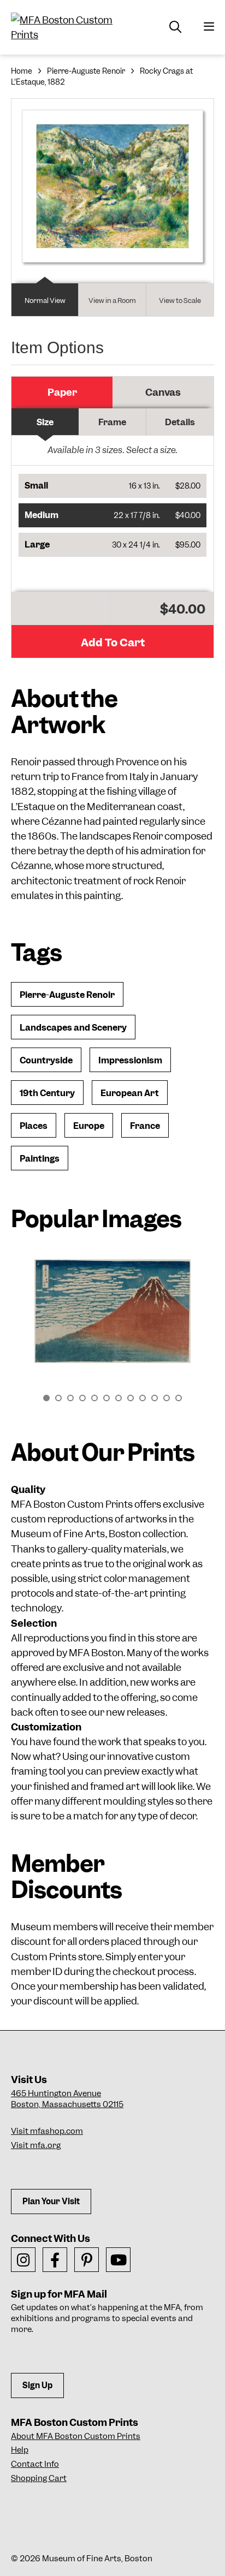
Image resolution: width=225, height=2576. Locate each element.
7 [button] (119, 1398)
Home (22, 71)
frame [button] (112, 422)
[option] (112, 1317)
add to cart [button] (113, 642)
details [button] (180, 422)
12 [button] (179, 1398)
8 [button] (131, 1398)
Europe (89, 1126)
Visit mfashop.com (47, 2131)
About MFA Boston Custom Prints (76, 2436)
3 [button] (70, 1398)
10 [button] (155, 1398)
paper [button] (62, 392)
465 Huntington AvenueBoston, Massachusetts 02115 (67, 2099)
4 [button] (82, 1398)
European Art (130, 1093)
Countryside (46, 1060)
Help (20, 2450)
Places (34, 1126)
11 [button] (167, 1398)
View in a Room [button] (112, 301)
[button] (112, 486)
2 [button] (58, 1398)
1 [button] (46, 1398)
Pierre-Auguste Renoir (86, 71)
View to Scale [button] (180, 301)
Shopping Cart (39, 2478)
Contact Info (35, 2464)
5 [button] (94, 1398)
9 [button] (143, 1398)
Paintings (40, 1159)
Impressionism (130, 1060)
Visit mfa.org (36, 2145)
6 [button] (106, 1398)
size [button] (45, 422)
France (145, 1126)
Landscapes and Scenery (73, 1028)
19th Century (47, 1093)
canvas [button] (163, 392)
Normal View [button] (45, 301)
